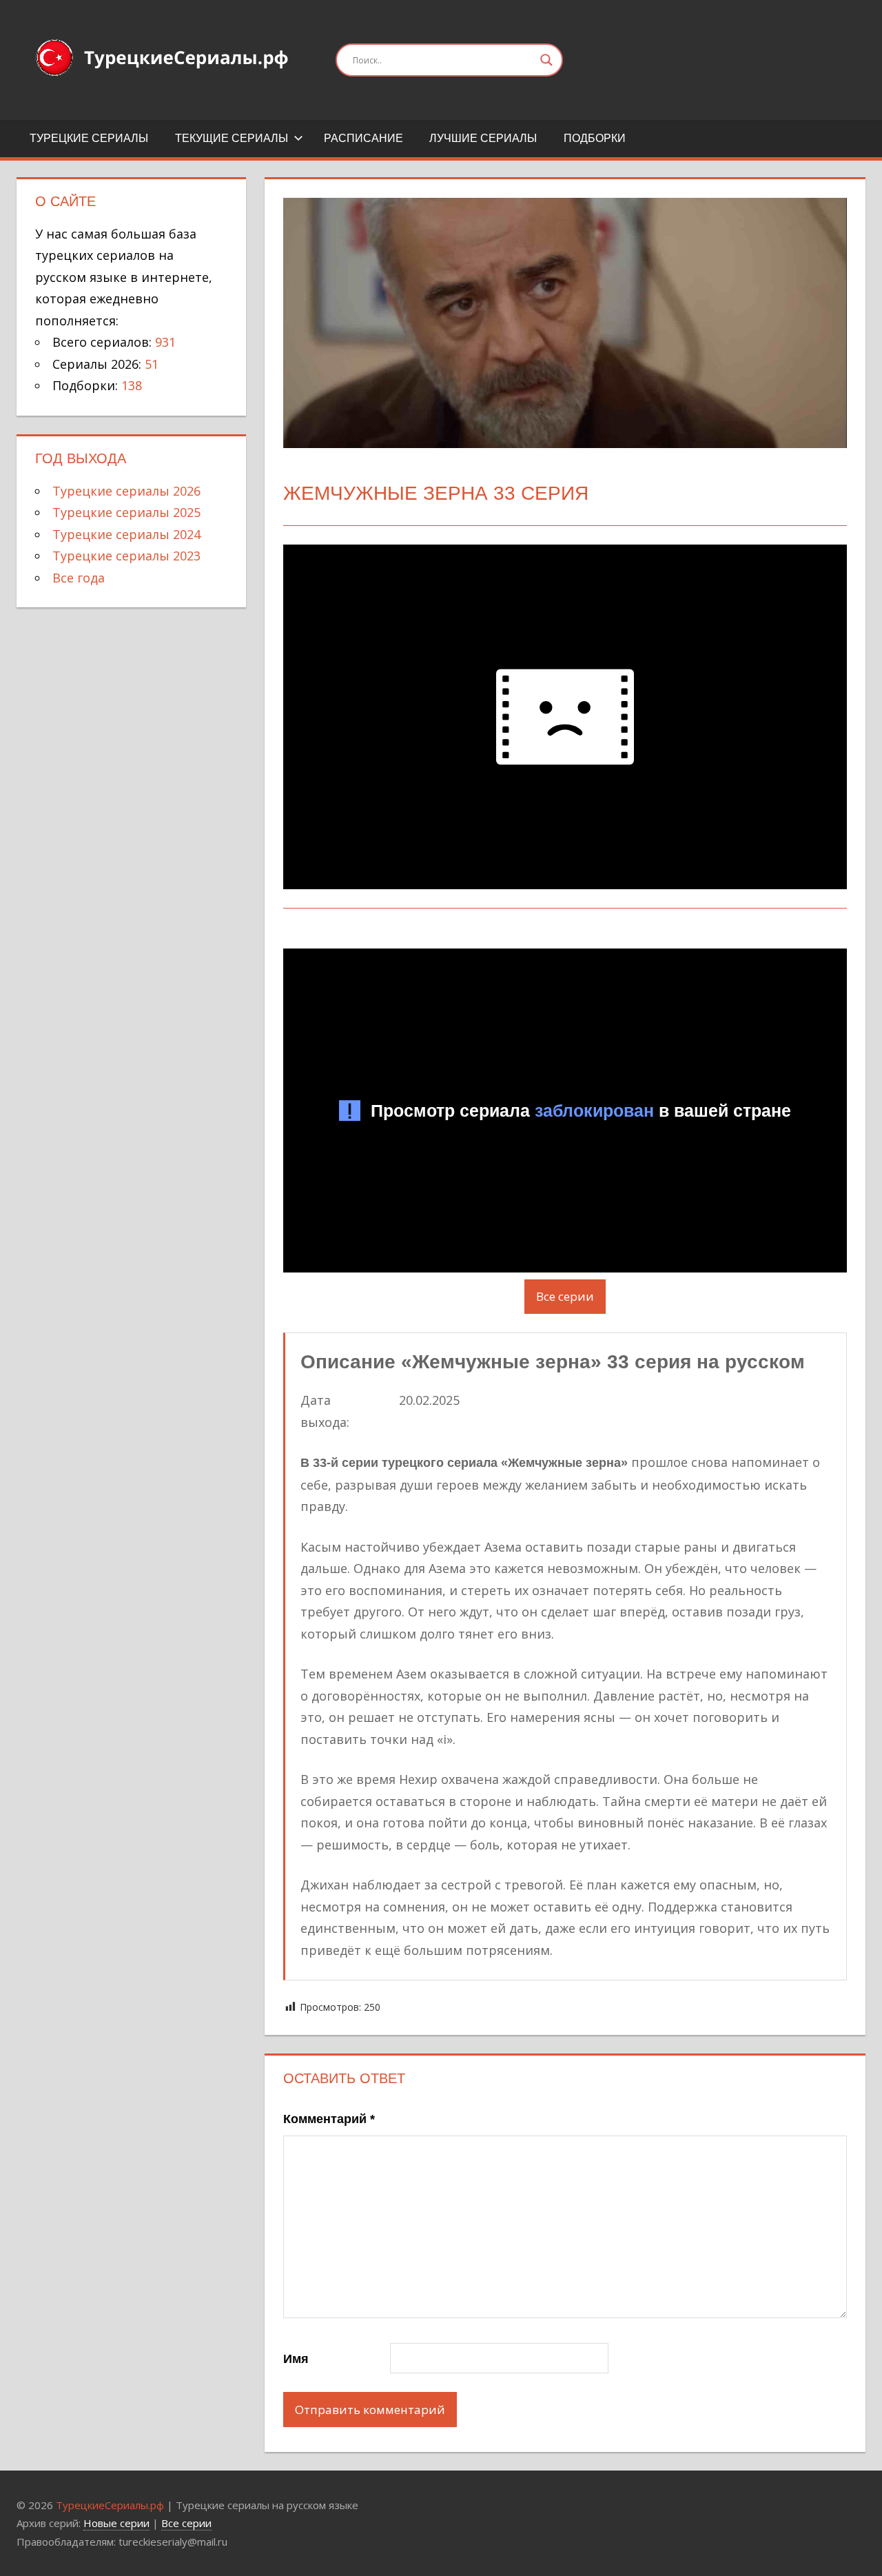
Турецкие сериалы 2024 (126, 534)
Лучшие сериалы (483, 138)
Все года (79, 578)
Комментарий (329, 2119)
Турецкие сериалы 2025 (126, 512)
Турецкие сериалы (89, 138)
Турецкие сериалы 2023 (126, 556)
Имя (296, 2359)
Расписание (363, 138)
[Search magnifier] (546, 60)
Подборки (595, 138)
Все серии (565, 1296)
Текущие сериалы (232, 138)
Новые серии (116, 2523)
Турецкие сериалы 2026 (126, 491)
